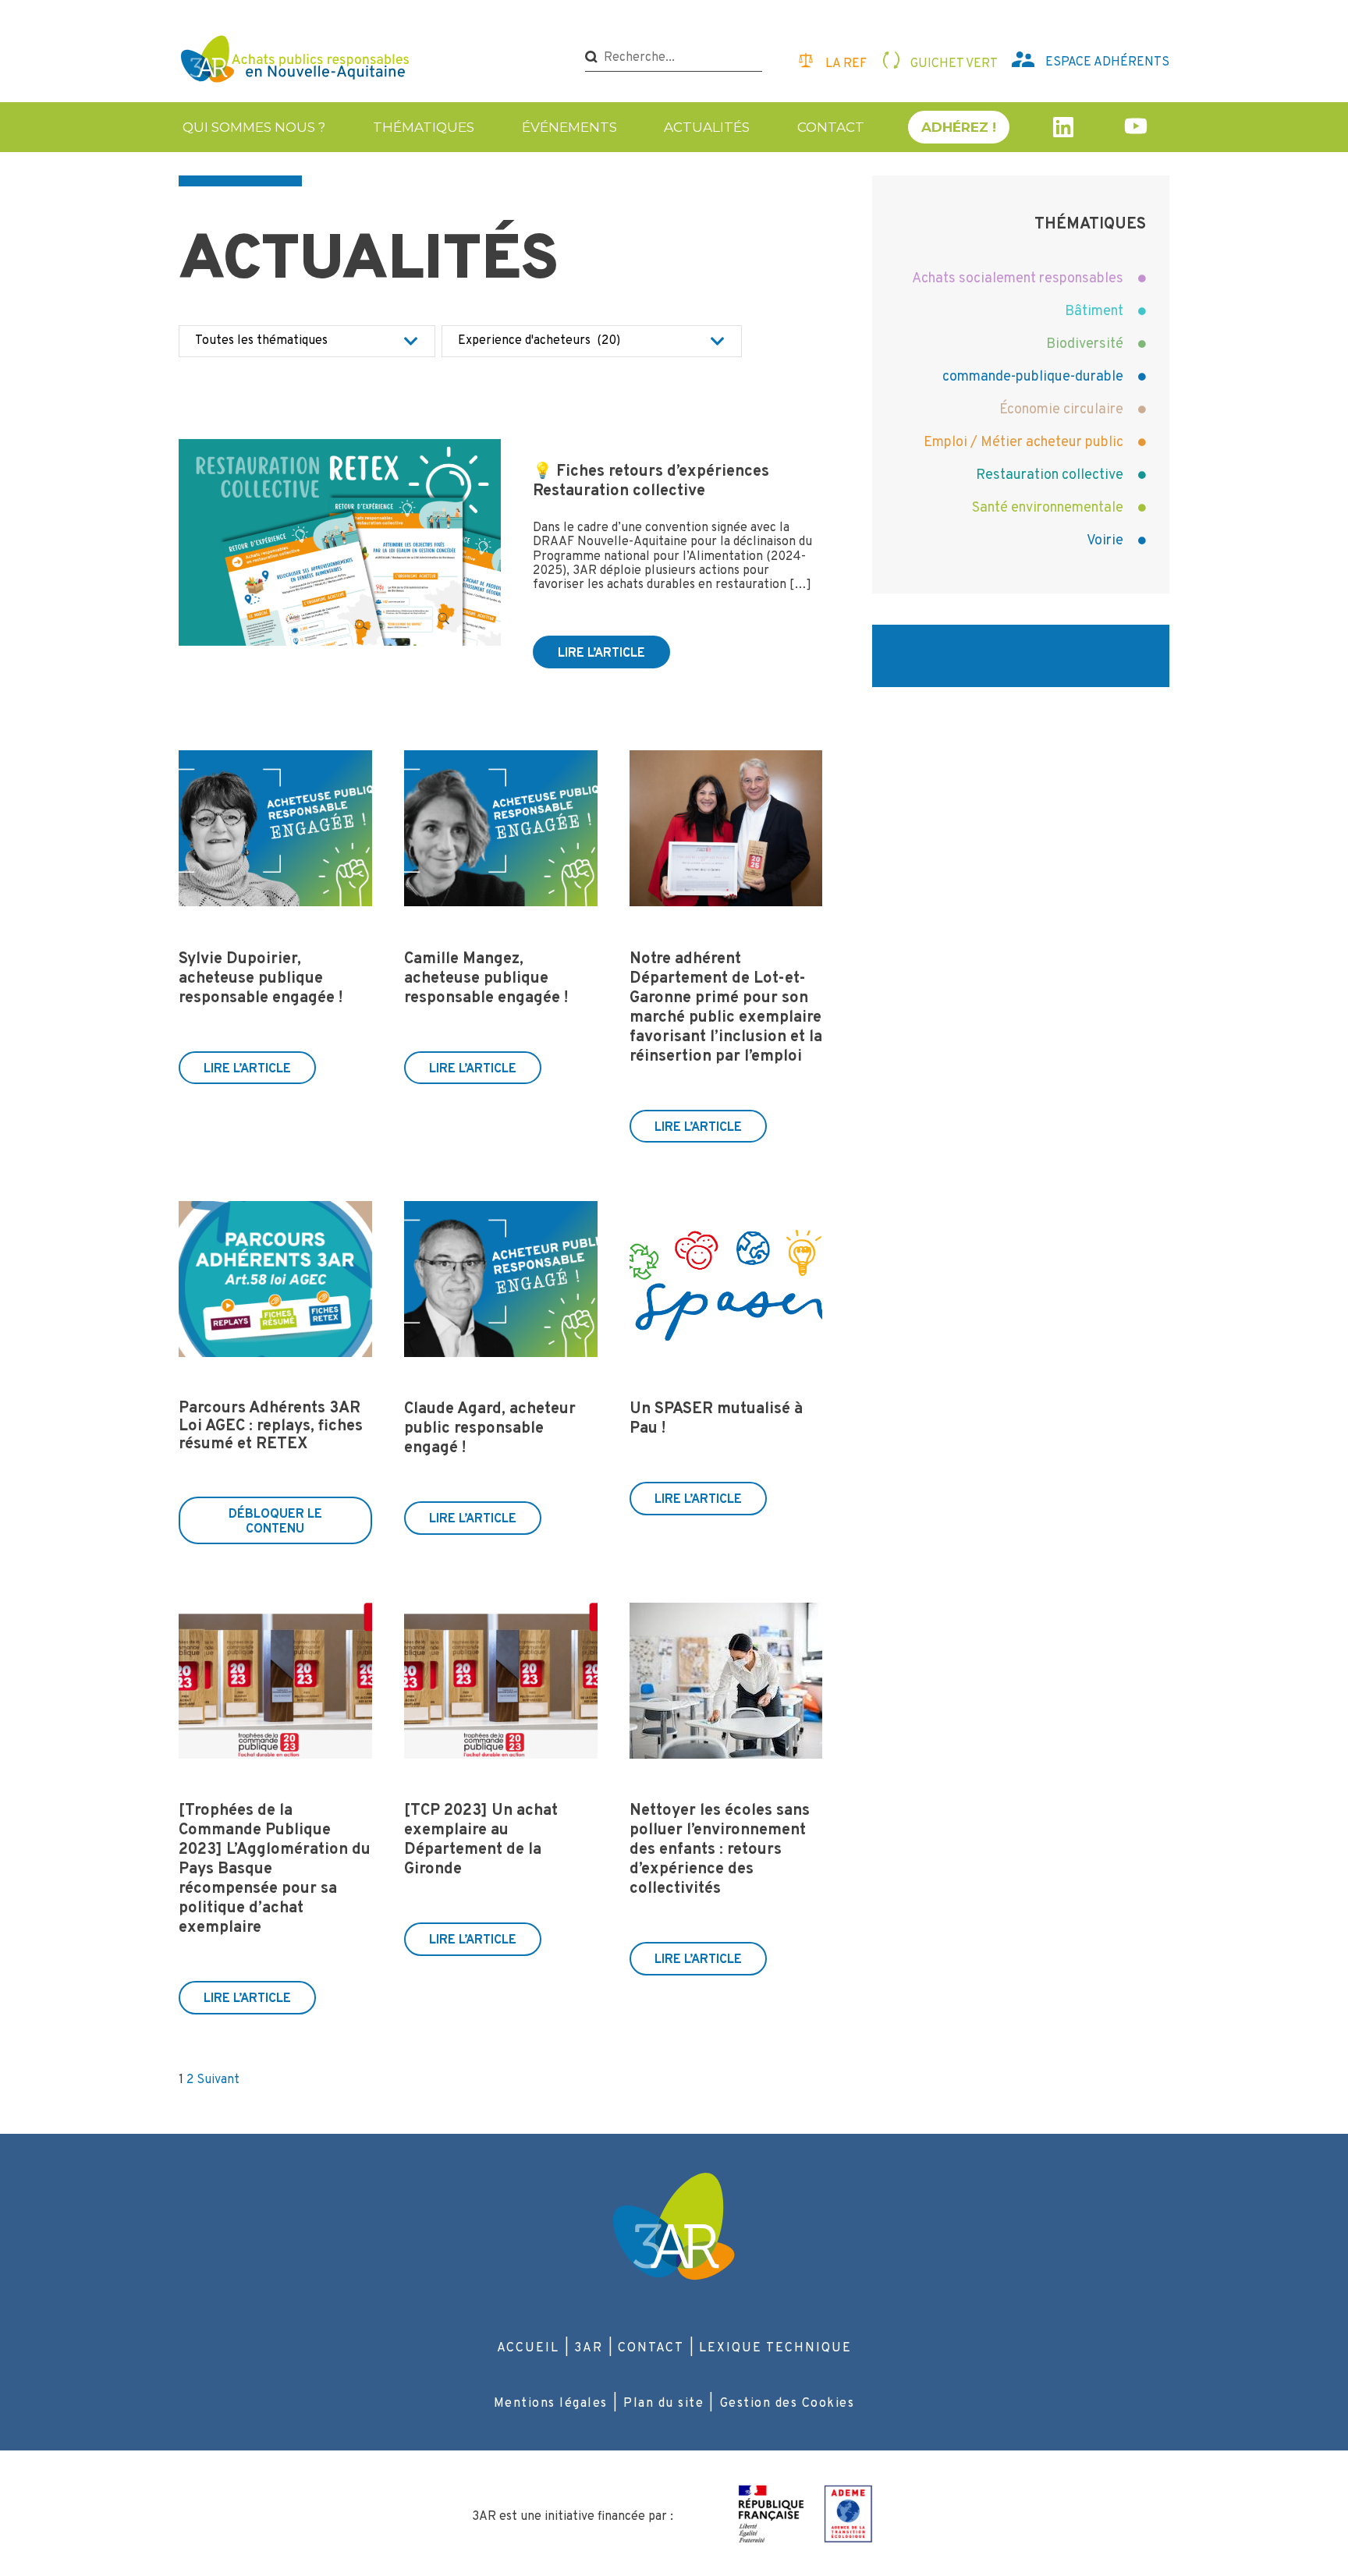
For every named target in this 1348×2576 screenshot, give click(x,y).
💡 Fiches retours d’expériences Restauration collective (651, 482)
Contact (831, 127)
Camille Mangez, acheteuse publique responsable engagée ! (486, 979)
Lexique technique (775, 2348)
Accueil (528, 2348)
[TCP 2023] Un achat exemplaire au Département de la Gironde (481, 1840)
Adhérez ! (959, 127)
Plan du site (663, 2404)
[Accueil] (297, 61)
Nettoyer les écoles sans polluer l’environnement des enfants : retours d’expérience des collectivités (720, 1850)
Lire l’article (601, 654)
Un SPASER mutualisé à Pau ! (716, 1419)
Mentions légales (551, 2404)
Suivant (218, 2080)
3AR (589, 2348)
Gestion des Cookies (788, 2404)
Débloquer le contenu (275, 1522)
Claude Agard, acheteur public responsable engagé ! (490, 1429)
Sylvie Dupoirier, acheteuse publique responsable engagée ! (261, 979)
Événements (569, 127)
